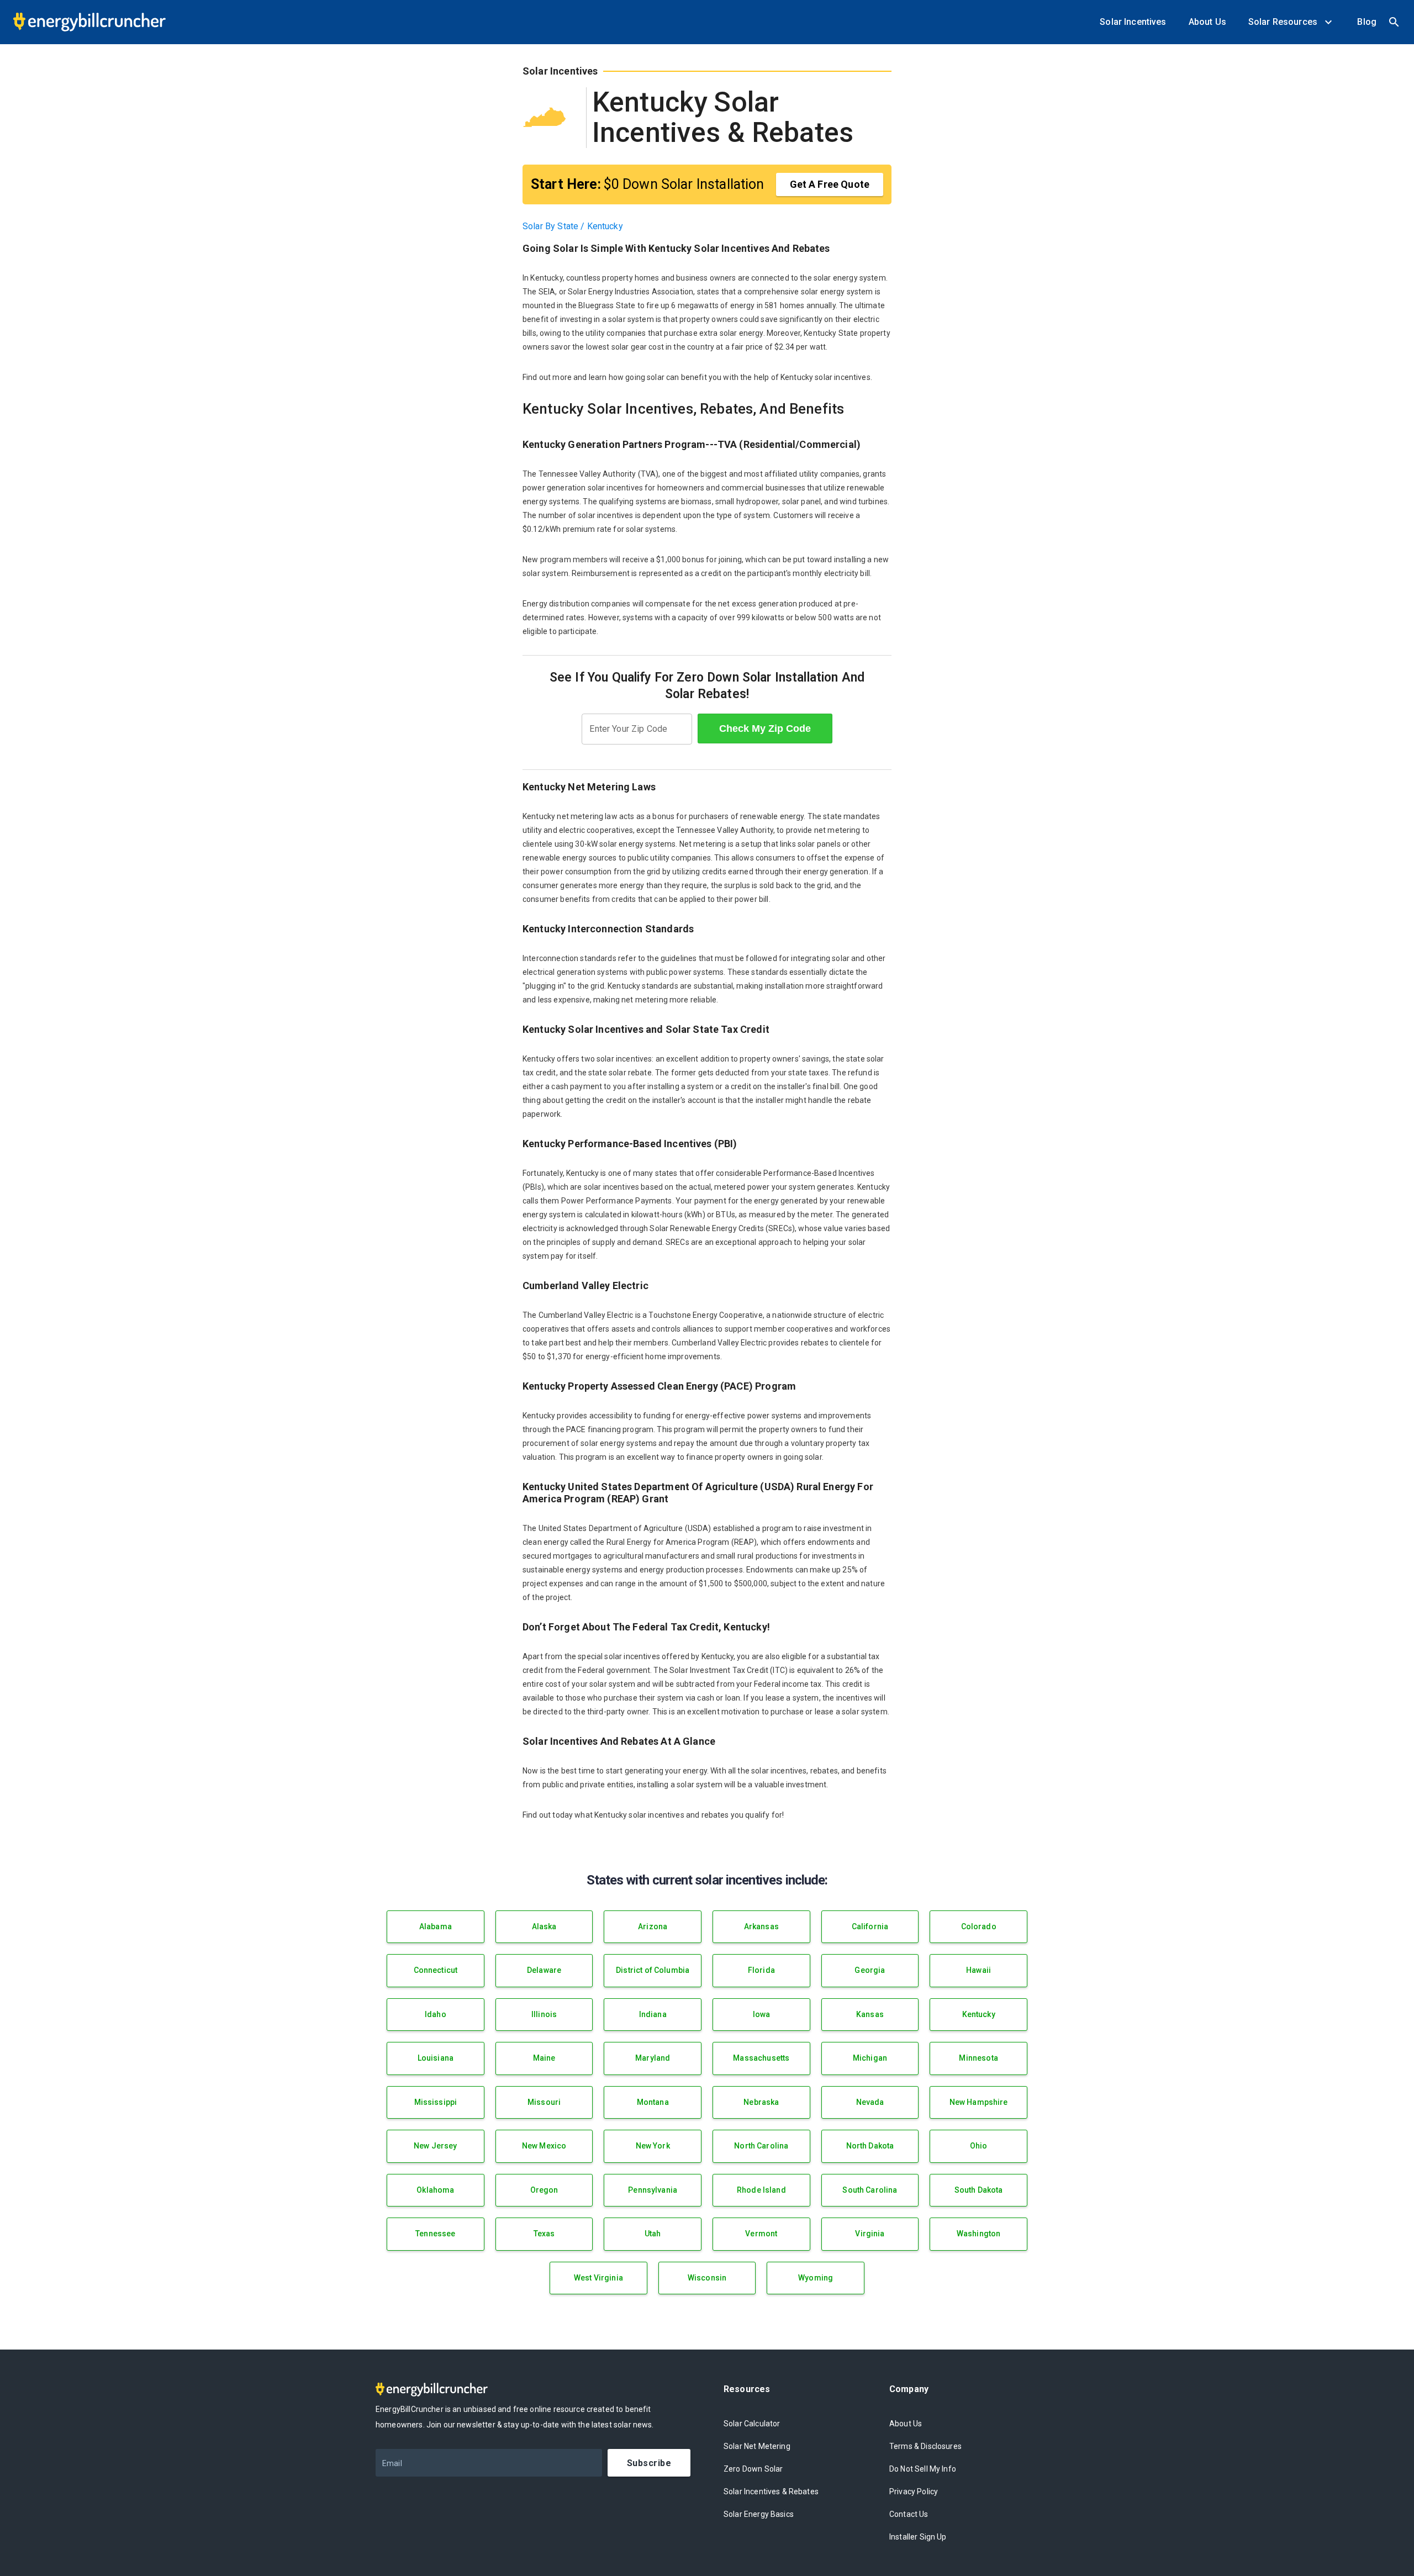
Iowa (762, 2014)
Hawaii (978, 1970)
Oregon (544, 2190)
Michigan (870, 2058)
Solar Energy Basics (759, 2514)
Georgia (870, 1970)
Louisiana (436, 2058)
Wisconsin (707, 2278)
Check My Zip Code (765, 729)
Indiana (653, 2014)
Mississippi (436, 2102)
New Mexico (544, 2146)
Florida (761, 1970)
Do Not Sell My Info (923, 2469)
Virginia (870, 2234)
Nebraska (761, 2102)
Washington (979, 2234)
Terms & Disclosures (925, 2446)
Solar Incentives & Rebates (771, 2491)
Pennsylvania (653, 2190)
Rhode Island (761, 2190)
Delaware (544, 1970)
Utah (653, 2234)
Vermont (761, 2234)
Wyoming (816, 2278)
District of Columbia (653, 1970)
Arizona (653, 1926)
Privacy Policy (914, 2491)
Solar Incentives (1133, 22)
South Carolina (870, 2190)
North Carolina (761, 2146)
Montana (653, 2102)
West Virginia (598, 2278)
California (870, 1926)
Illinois (544, 2014)
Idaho (436, 2014)
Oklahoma (435, 2190)
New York (653, 2146)
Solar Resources (1285, 22)
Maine (544, 2058)
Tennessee (435, 2234)
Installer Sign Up (918, 2537)
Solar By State (550, 226)
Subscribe (649, 2463)
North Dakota (870, 2146)
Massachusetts (761, 2058)
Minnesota (978, 2058)
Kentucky (979, 2014)
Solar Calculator (752, 2424)
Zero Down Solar (753, 2469)
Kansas (870, 2014)
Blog (1367, 22)
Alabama (436, 1926)
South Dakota (979, 2190)
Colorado (979, 1926)
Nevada (870, 2102)
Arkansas (761, 1926)
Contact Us (909, 2514)
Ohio (979, 2146)
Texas (544, 2234)
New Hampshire (979, 2102)
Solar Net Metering (757, 2446)
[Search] (1394, 22)
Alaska (544, 1926)
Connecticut (436, 1970)
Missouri (544, 2102)
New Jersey (436, 2146)
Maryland (653, 2058)
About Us (1207, 22)
